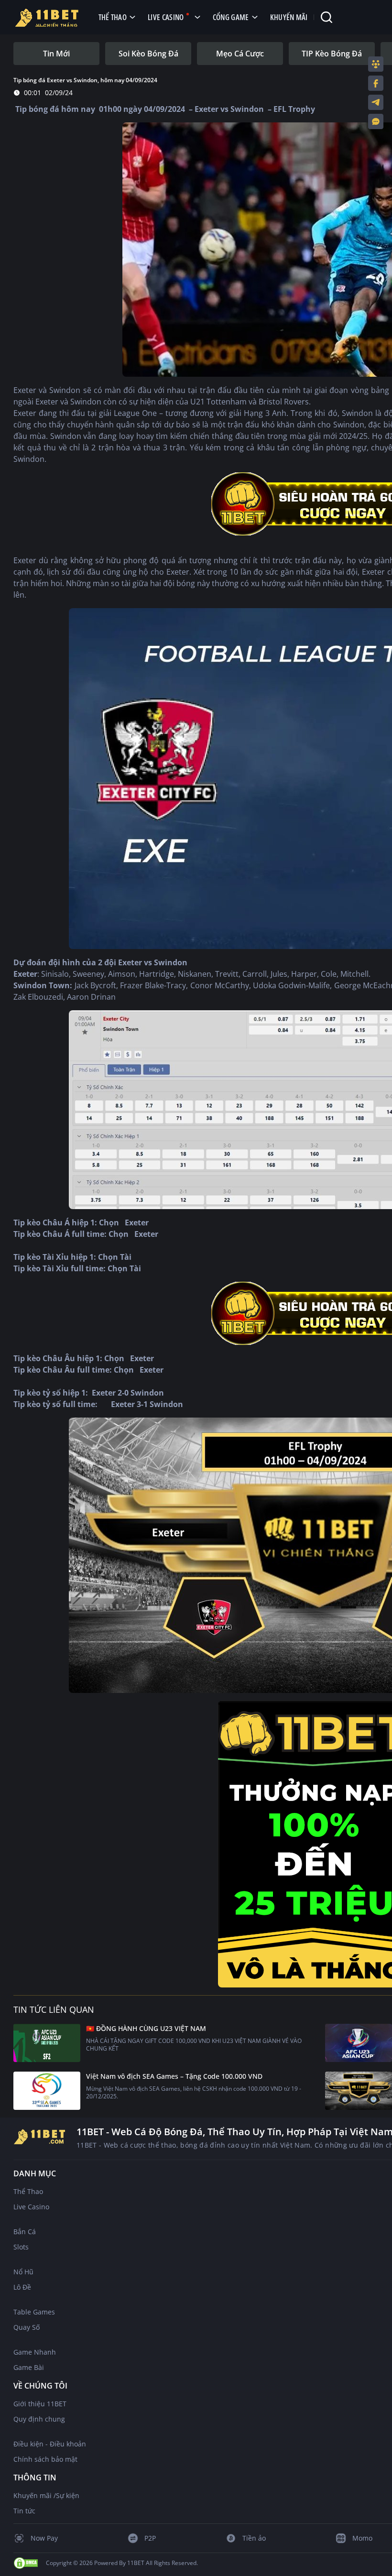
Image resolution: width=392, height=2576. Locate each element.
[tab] (56, 54)
